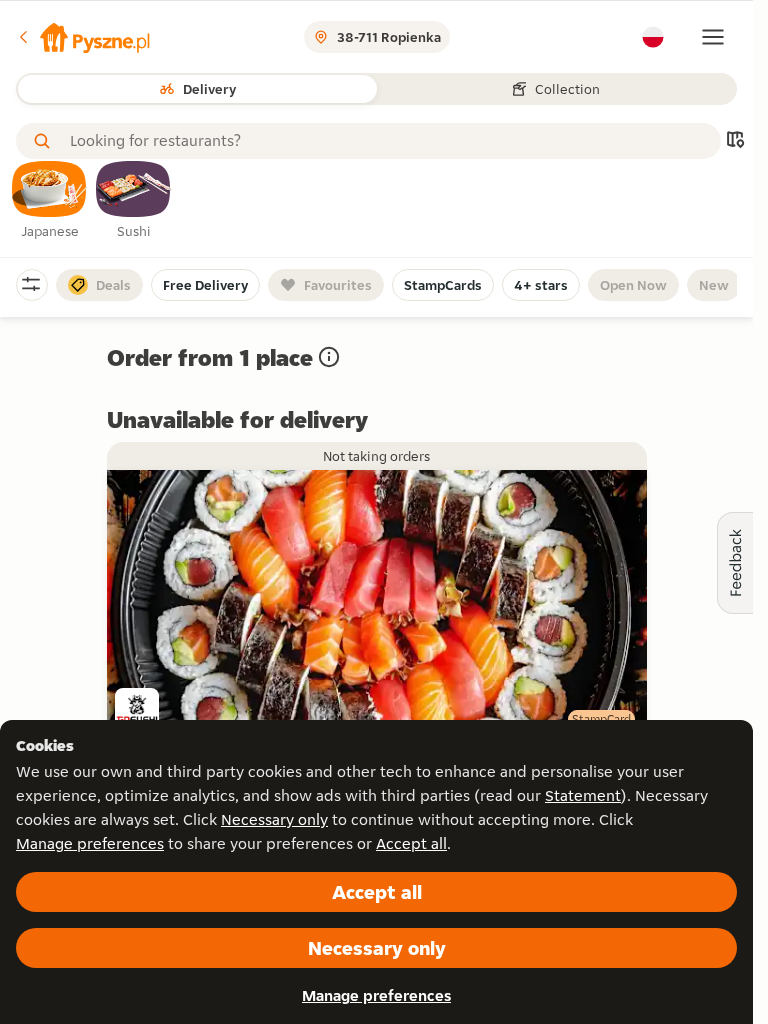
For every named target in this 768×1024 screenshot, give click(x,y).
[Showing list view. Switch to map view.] (735, 141)
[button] (83, 37)
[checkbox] (50, 201)
